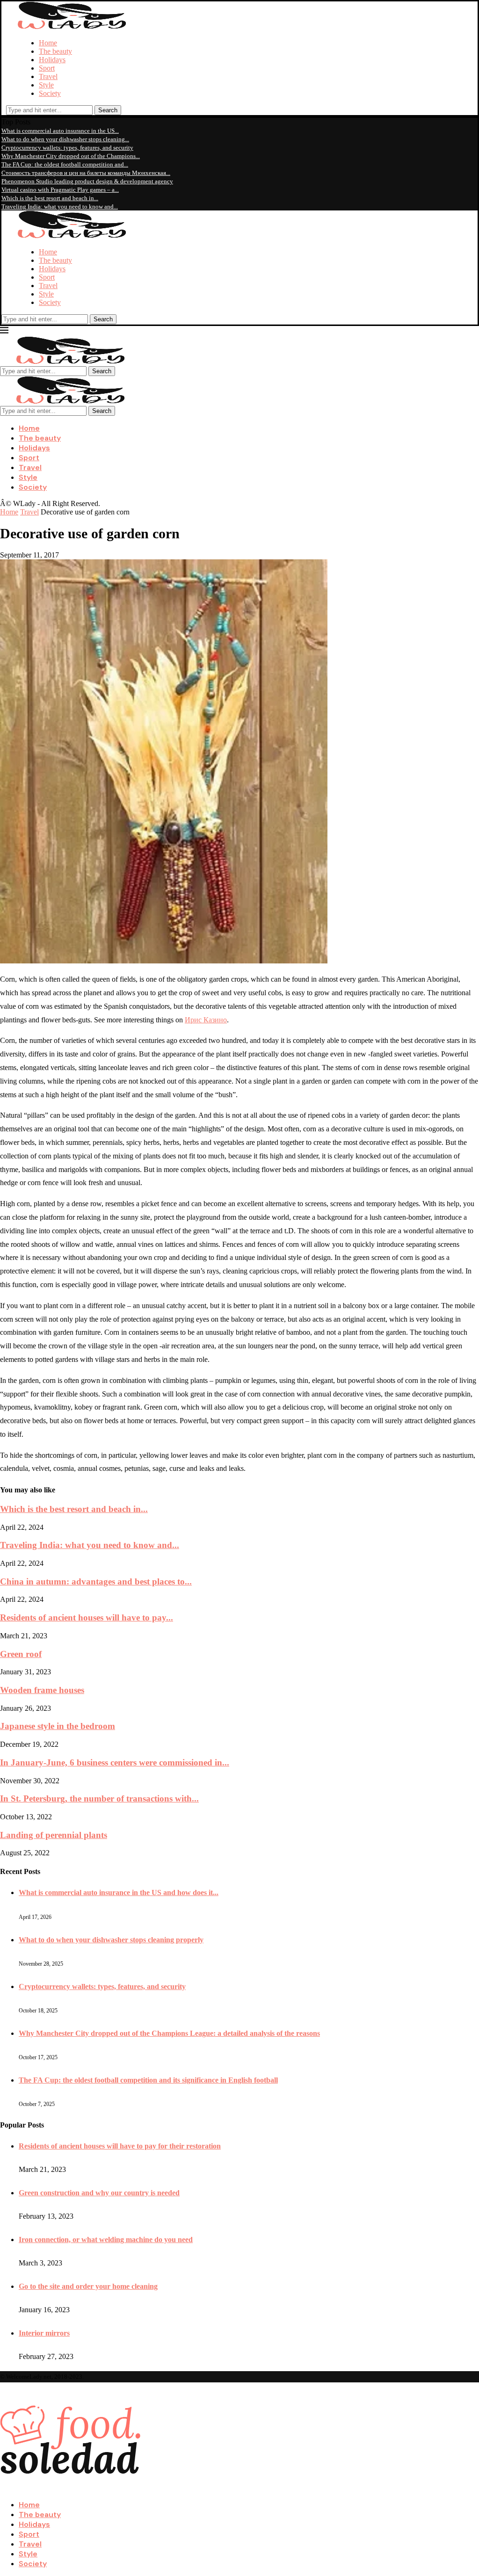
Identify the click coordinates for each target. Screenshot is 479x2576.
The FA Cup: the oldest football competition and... (65, 164)
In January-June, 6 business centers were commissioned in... (115, 1762)
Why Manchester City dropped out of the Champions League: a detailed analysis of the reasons (169, 2033)
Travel (48, 76)
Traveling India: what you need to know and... (60, 206)
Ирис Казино (206, 1020)
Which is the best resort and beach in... (50, 198)
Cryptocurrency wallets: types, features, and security (67, 148)
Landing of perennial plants (54, 1835)
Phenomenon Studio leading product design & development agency (87, 181)
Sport (47, 68)
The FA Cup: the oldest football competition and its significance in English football (148, 2080)
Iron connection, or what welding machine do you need (106, 2240)
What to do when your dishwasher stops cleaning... (65, 139)
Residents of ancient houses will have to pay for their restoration (120, 2146)
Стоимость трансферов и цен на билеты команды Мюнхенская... (86, 173)
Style (46, 85)
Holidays (52, 60)
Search (108, 110)
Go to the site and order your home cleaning (88, 2286)
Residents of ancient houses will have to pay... (87, 1617)
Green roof (21, 1654)
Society (50, 93)
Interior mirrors (44, 2333)
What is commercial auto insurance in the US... (60, 131)
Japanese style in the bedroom (58, 1726)
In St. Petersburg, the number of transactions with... (99, 1798)
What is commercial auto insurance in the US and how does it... (119, 1892)
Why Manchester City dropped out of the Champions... (71, 156)
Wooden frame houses (42, 1690)
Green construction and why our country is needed (99, 2193)
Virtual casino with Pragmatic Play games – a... (60, 190)
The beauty (55, 51)
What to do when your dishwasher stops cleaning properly (111, 1940)
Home (48, 43)
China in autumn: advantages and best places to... (96, 1581)
